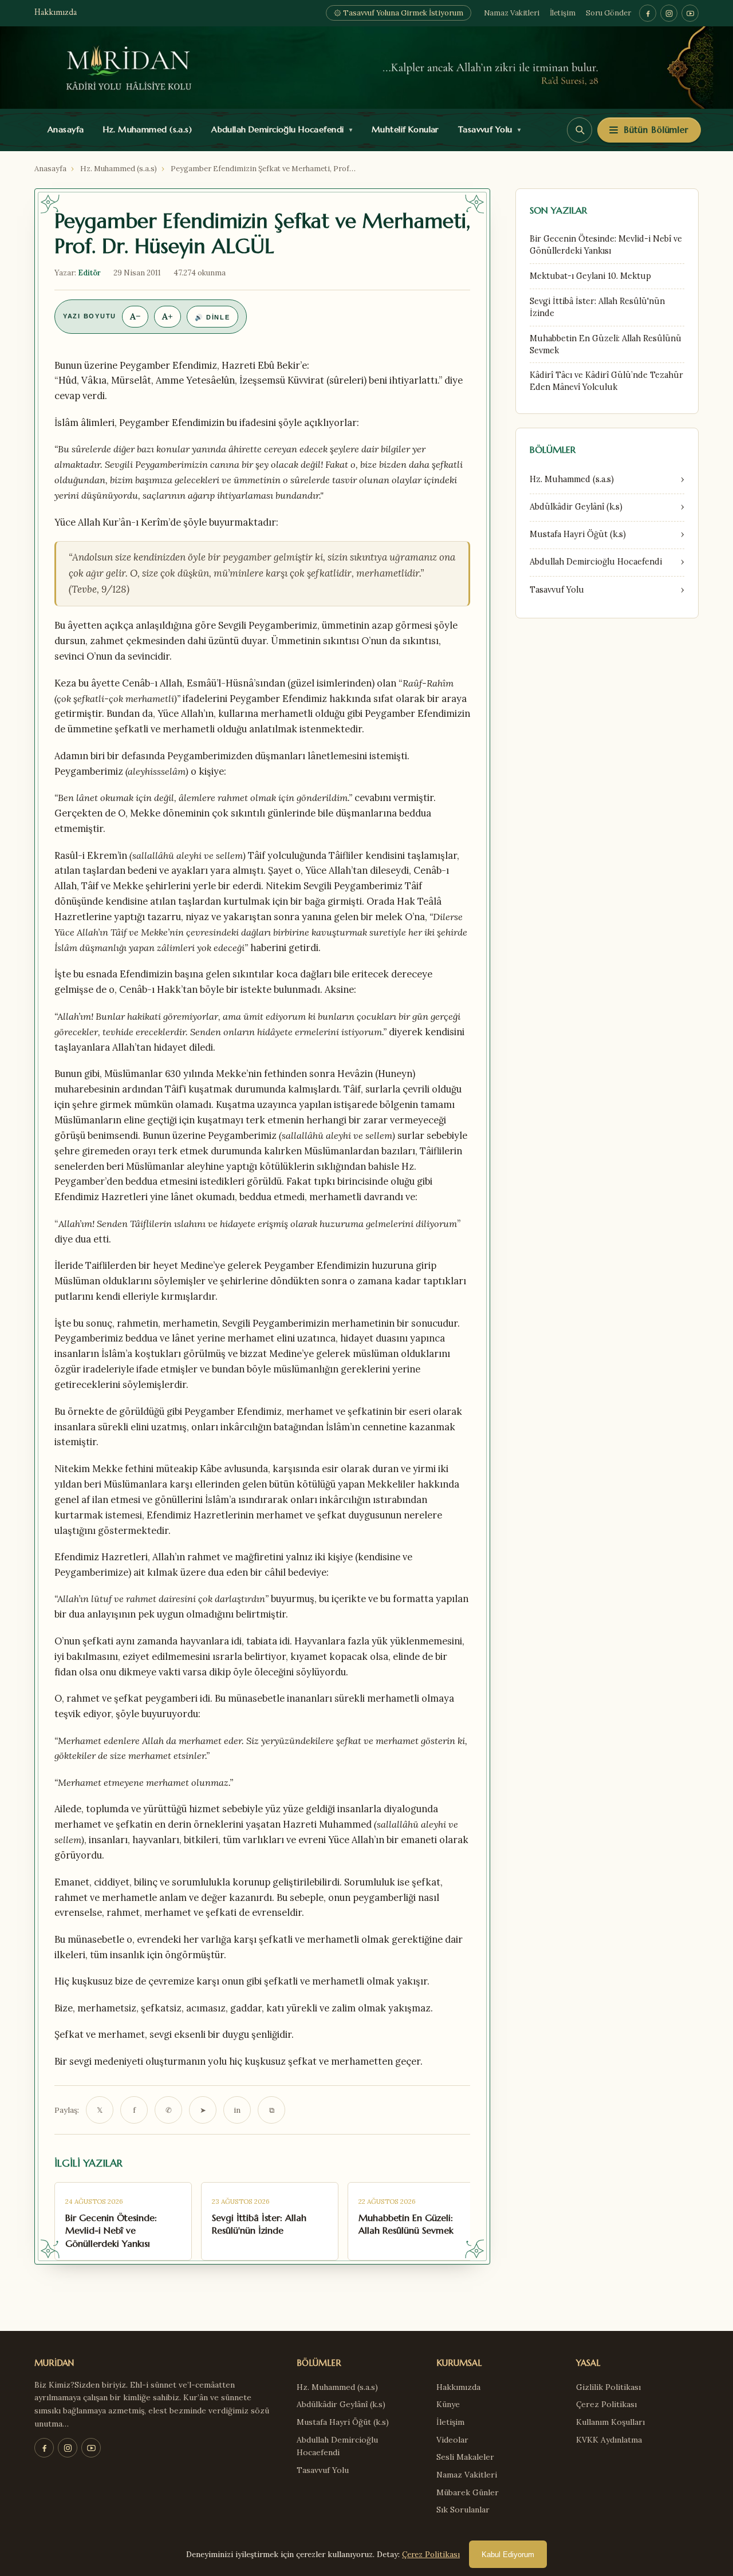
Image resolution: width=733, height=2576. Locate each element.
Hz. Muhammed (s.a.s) (145, 129)
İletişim (563, 13)
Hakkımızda (56, 13)
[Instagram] (669, 13)
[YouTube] (690, 13)
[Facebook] (648, 13)
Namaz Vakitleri (512, 13)
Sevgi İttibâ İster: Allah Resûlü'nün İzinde (597, 307)
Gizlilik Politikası (608, 2387)
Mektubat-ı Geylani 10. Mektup (590, 276)
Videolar (452, 2440)
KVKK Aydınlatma (609, 2440)
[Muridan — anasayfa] (366, 68)
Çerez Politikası (606, 2404)
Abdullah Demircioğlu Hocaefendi (279, 129)
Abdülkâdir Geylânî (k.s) (341, 2404)
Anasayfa (63, 129)
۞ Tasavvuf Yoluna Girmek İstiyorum (399, 13)
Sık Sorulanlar (463, 2510)
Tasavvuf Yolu (487, 129)
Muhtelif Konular (403, 129)
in (237, 2110)
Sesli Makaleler (465, 2457)
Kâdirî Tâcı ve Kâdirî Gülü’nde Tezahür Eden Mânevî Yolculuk (606, 381)
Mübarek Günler (468, 2492)
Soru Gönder (608, 13)
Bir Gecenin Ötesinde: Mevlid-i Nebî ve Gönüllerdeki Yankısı (606, 245)
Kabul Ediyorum (508, 2555)
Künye (448, 2404)
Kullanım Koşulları (610, 2422)
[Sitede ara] (580, 130)
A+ (168, 316)
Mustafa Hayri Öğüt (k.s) (343, 2422)
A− (135, 316)
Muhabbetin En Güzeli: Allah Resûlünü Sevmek (606, 344)
